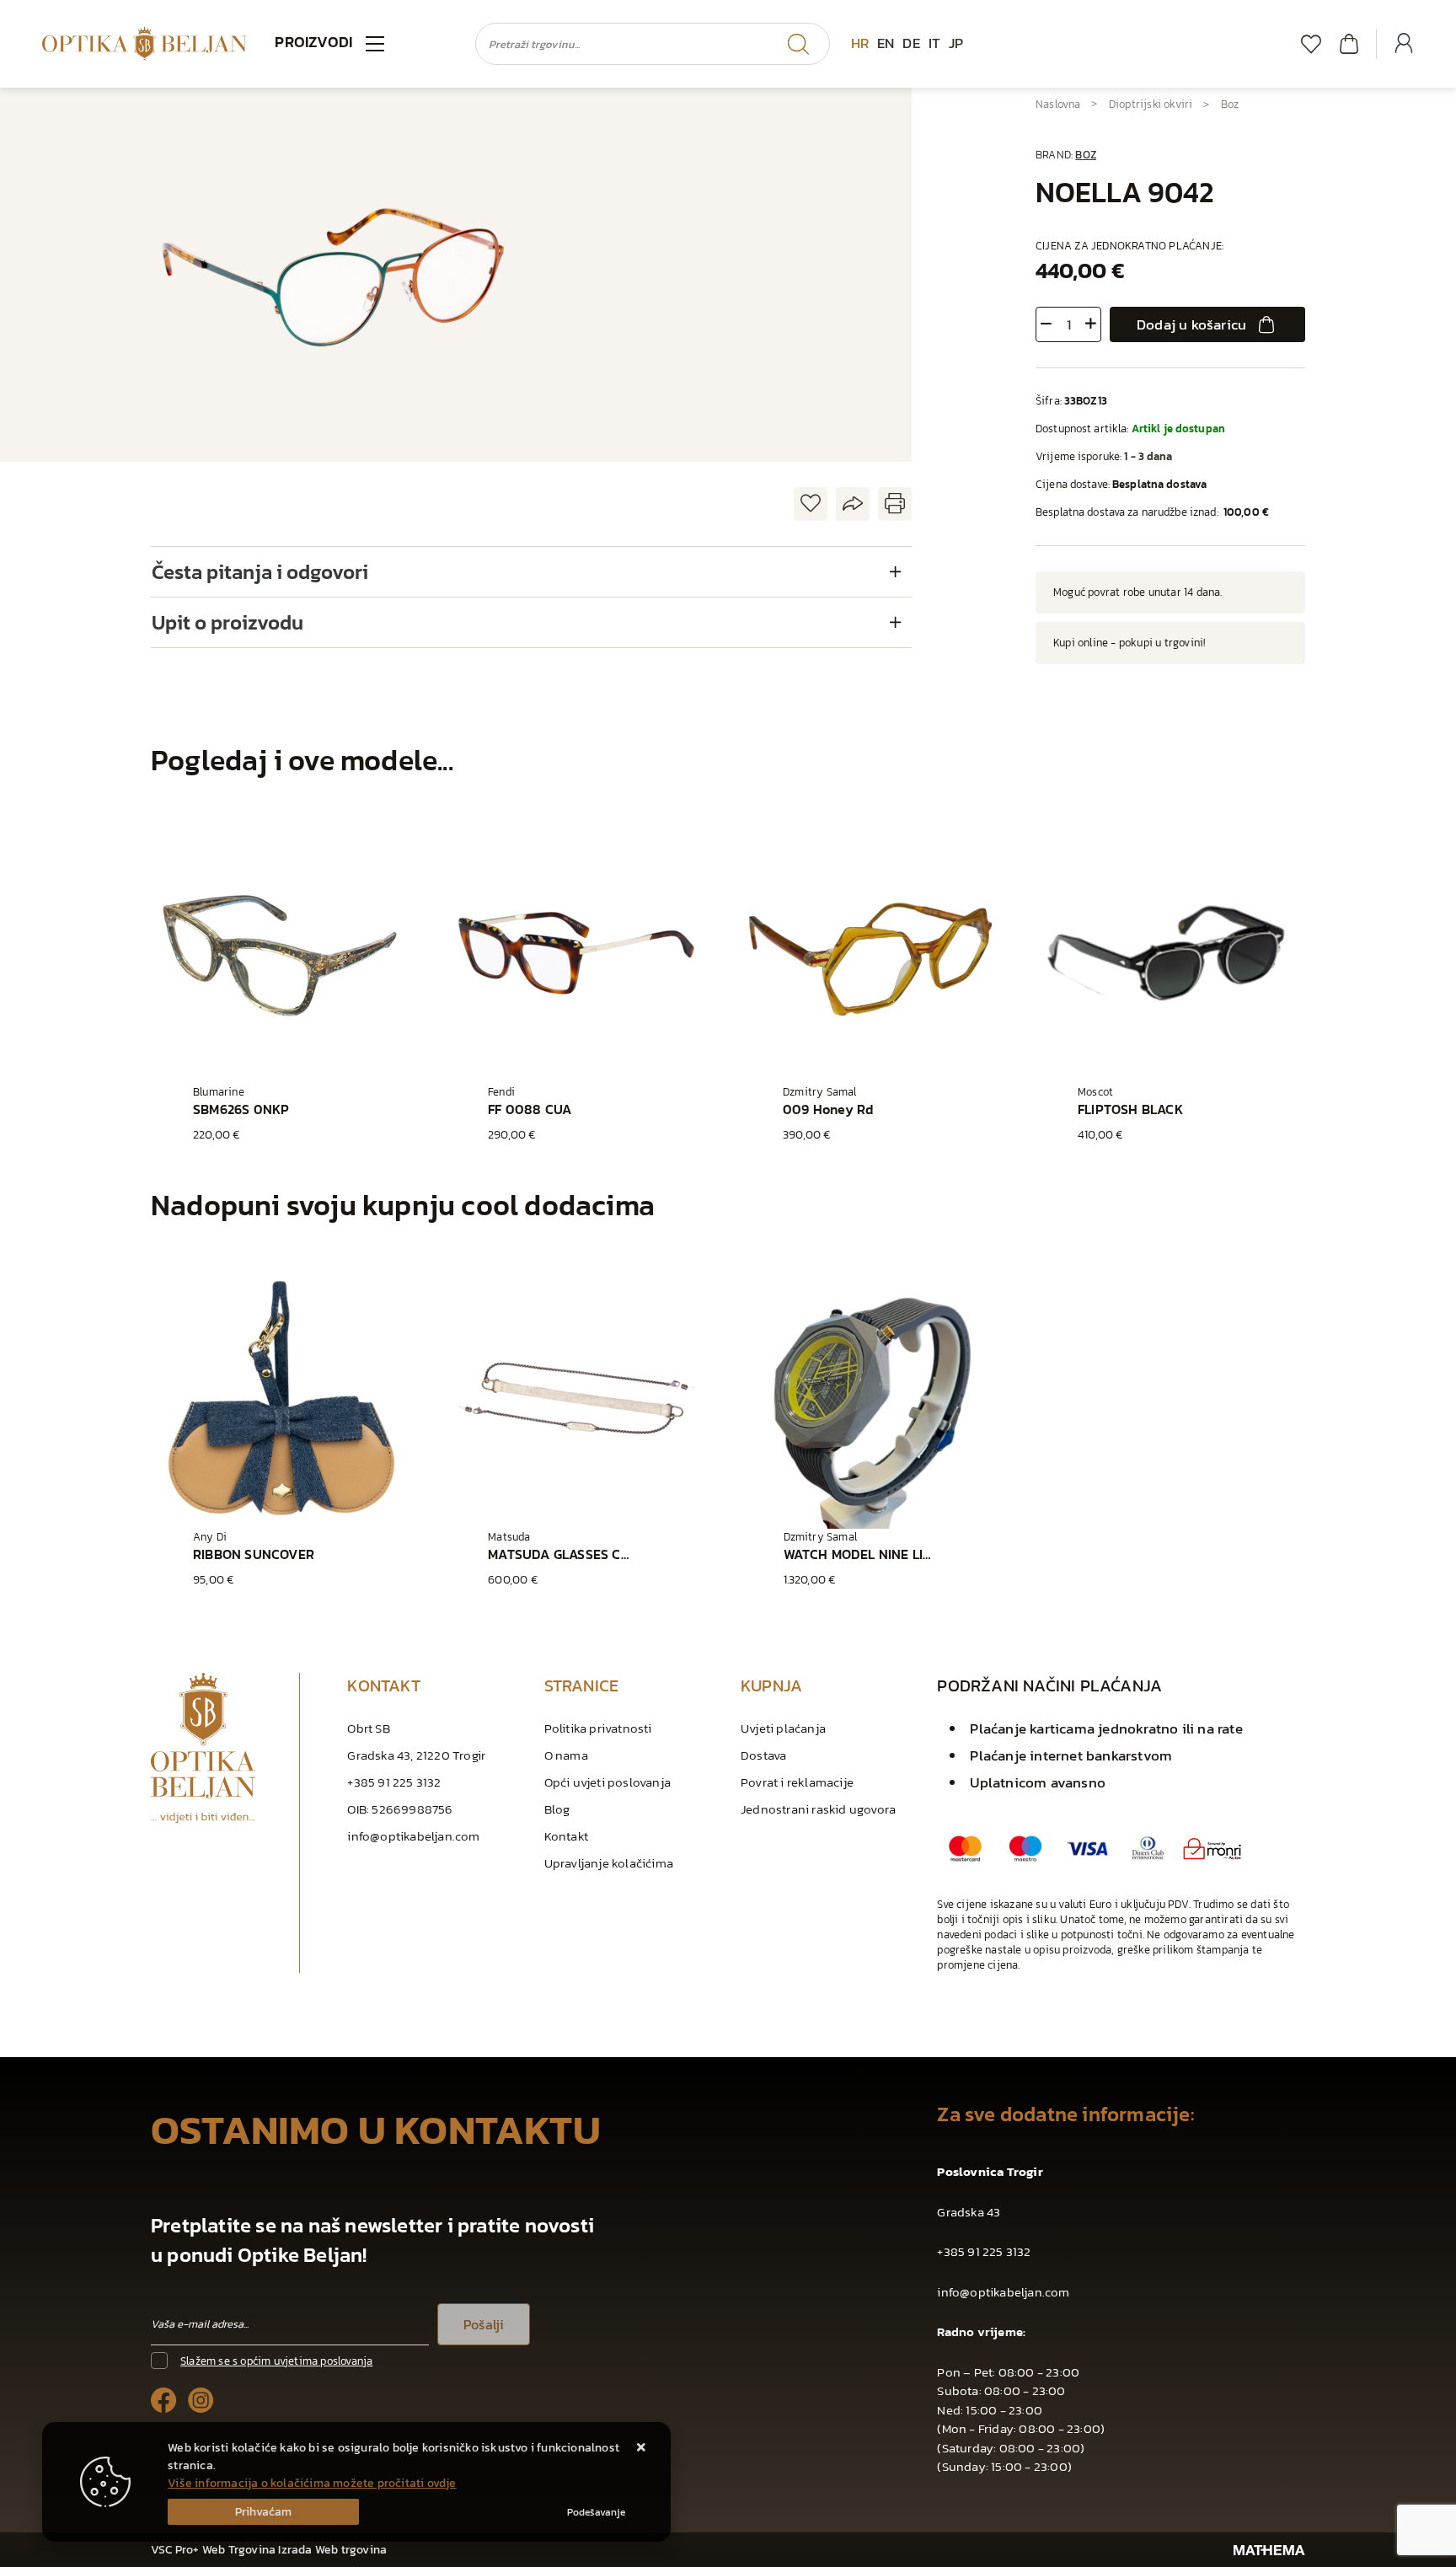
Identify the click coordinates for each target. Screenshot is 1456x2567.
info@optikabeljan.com (413, 1836)
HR (860, 43)
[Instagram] (201, 2399)
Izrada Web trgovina (332, 2550)
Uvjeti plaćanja (783, 1728)
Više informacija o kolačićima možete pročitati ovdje (312, 2483)
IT (934, 43)
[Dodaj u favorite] (811, 504)
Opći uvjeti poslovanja (608, 1782)
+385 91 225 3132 (394, 1782)
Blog (557, 1809)
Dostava (763, 1755)
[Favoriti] (1311, 43)
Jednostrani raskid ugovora (818, 1809)
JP (956, 43)
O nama (566, 1755)
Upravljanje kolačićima (609, 1863)
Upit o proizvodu (227, 622)
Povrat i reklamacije (797, 1782)
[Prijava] (1404, 44)
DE (911, 43)
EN (886, 43)
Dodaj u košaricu (1191, 324)
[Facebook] (164, 2399)
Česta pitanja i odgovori (260, 572)
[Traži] (798, 44)
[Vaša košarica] (1349, 43)
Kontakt (566, 1836)
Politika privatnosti (598, 1728)
